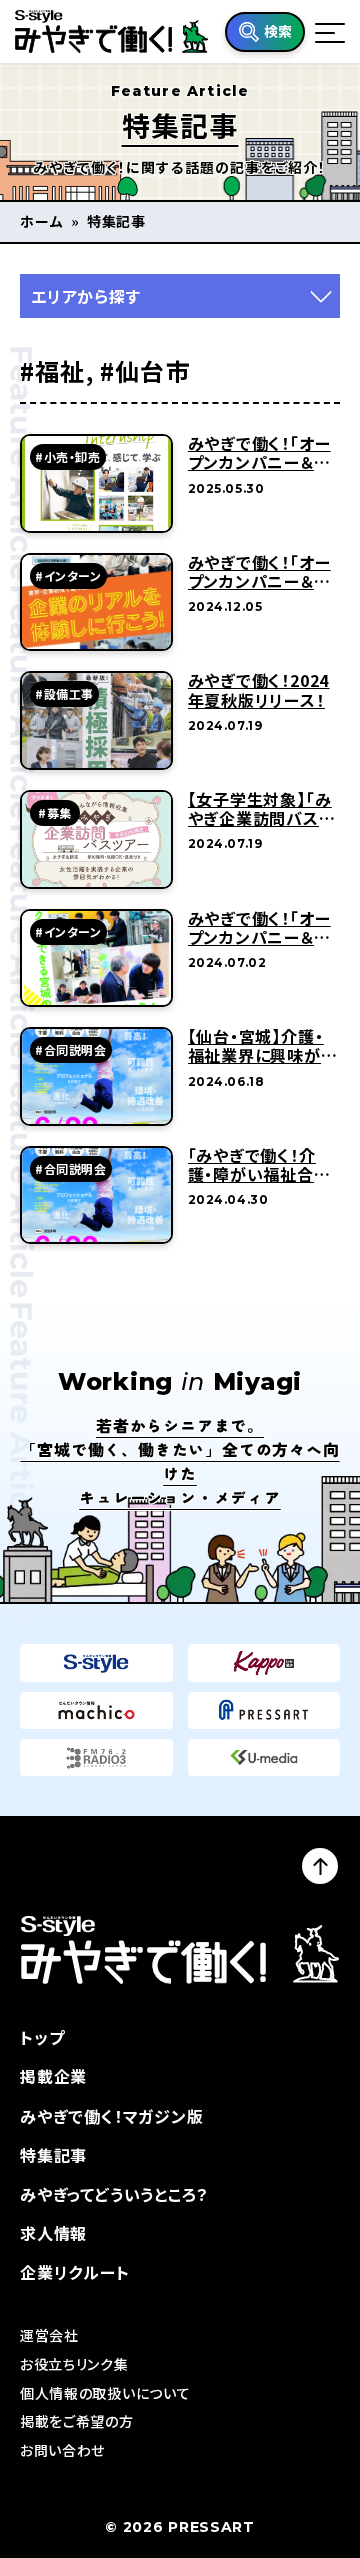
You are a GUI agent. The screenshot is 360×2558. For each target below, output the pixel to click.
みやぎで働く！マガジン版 (112, 2116)
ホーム (42, 221)
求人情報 (53, 2233)
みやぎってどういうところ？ (114, 2194)
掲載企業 (53, 2076)
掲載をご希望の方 (77, 2421)
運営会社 (49, 2335)
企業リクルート (75, 2272)
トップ (42, 2037)
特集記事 (53, 2155)
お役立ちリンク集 (74, 2364)
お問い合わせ (62, 2450)
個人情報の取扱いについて (105, 2393)
